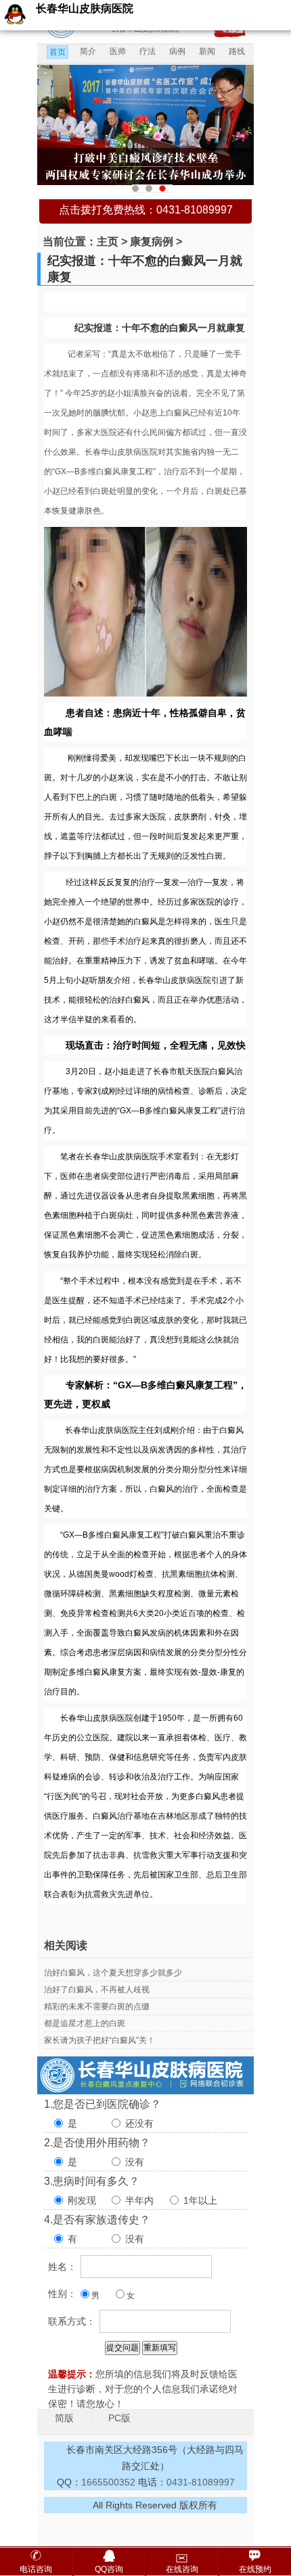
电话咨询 (36, 2569)
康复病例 (152, 242)
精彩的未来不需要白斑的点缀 (97, 2006)
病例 (177, 51)
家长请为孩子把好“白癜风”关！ (99, 2040)
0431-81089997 (201, 2482)
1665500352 (110, 2482)
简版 (64, 2418)
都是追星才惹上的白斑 (85, 2023)
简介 (88, 51)
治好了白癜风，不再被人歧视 (97, 1990)
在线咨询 (182, 2569)
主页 (108, 242)
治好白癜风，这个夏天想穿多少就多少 (113, 1973)
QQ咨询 (109, 2569)
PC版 (119, 2418)
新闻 (207, 51)
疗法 (148, 51)
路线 (237, 51)
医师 (118, 51)
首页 (58, 52)
